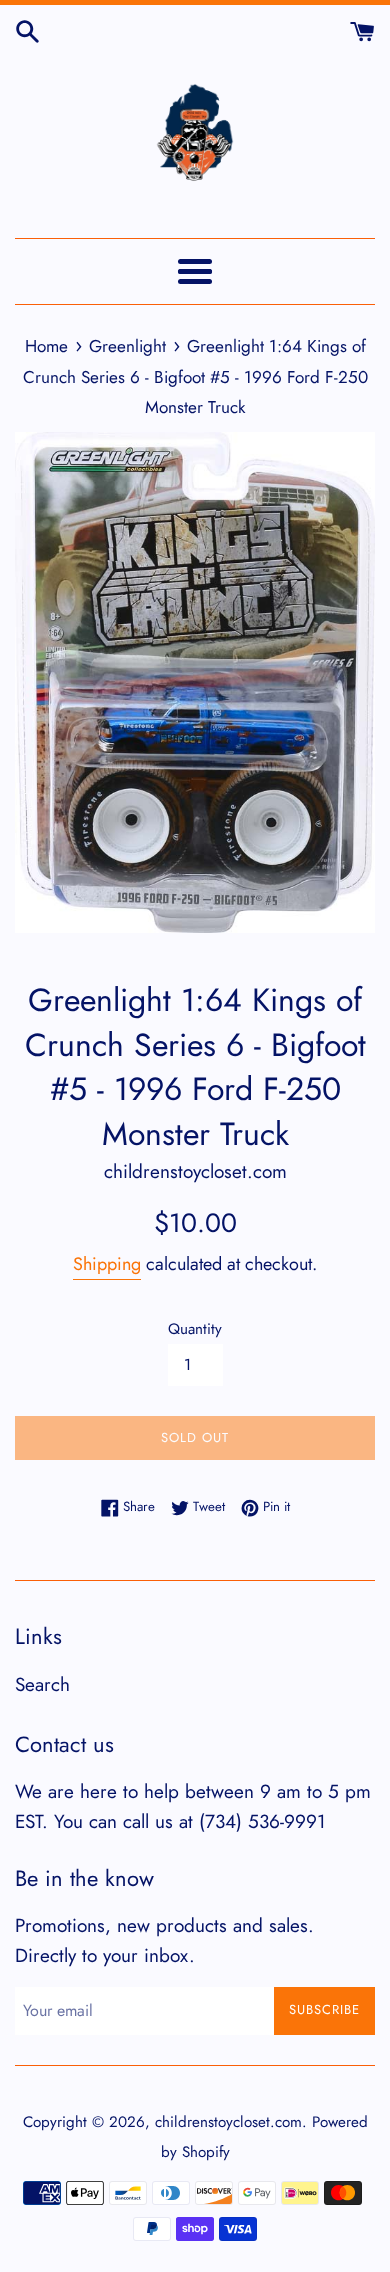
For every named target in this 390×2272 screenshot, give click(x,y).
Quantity (195, 1329)
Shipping (107, 1264)
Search (42, 1684)
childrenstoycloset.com (228, 2122)
